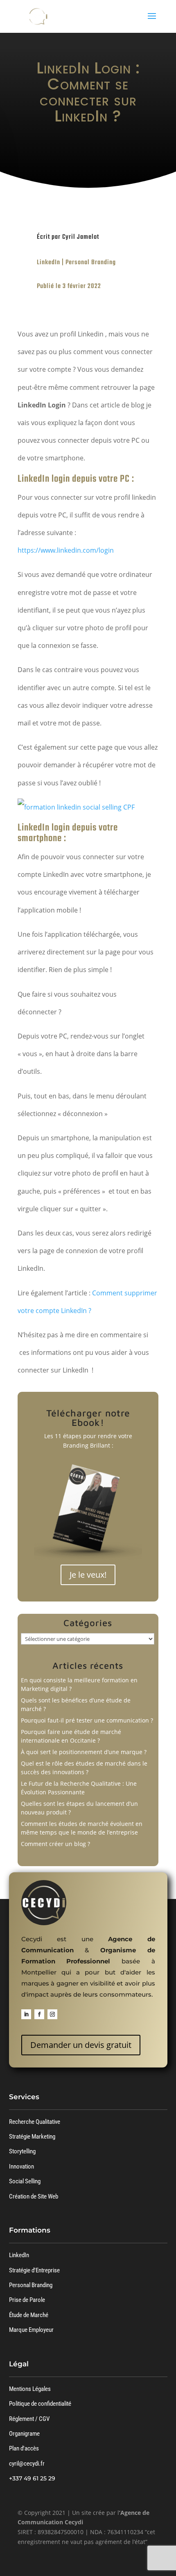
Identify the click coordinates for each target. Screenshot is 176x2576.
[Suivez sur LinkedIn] (26, 2014)
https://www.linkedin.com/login (66, 550)
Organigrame (24, 2434)
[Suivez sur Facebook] (39, 2014)
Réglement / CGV (29, 2419)
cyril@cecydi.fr (27, 2464)
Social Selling (25, 2181)
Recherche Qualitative (35, 2122)
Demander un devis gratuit (81, 2045)
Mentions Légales (30, 2389)
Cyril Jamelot (81, 237)
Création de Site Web (34, 2196)
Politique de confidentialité (40, 2404)
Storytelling (22, 2151)
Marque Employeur (31, 2330)
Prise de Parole (27, 2300)
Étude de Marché (29, 2315)
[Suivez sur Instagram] (52, 2014)
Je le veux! (88, 1575)
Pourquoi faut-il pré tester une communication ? (87, 1720)
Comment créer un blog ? (55, 1844)
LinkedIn (49, 263)
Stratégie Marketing (32, 2137)
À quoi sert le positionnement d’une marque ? (84, 1752)
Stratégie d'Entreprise (34, 2270)
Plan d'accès (24, 2448)
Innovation (21, 2166)
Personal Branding (91, 263)
